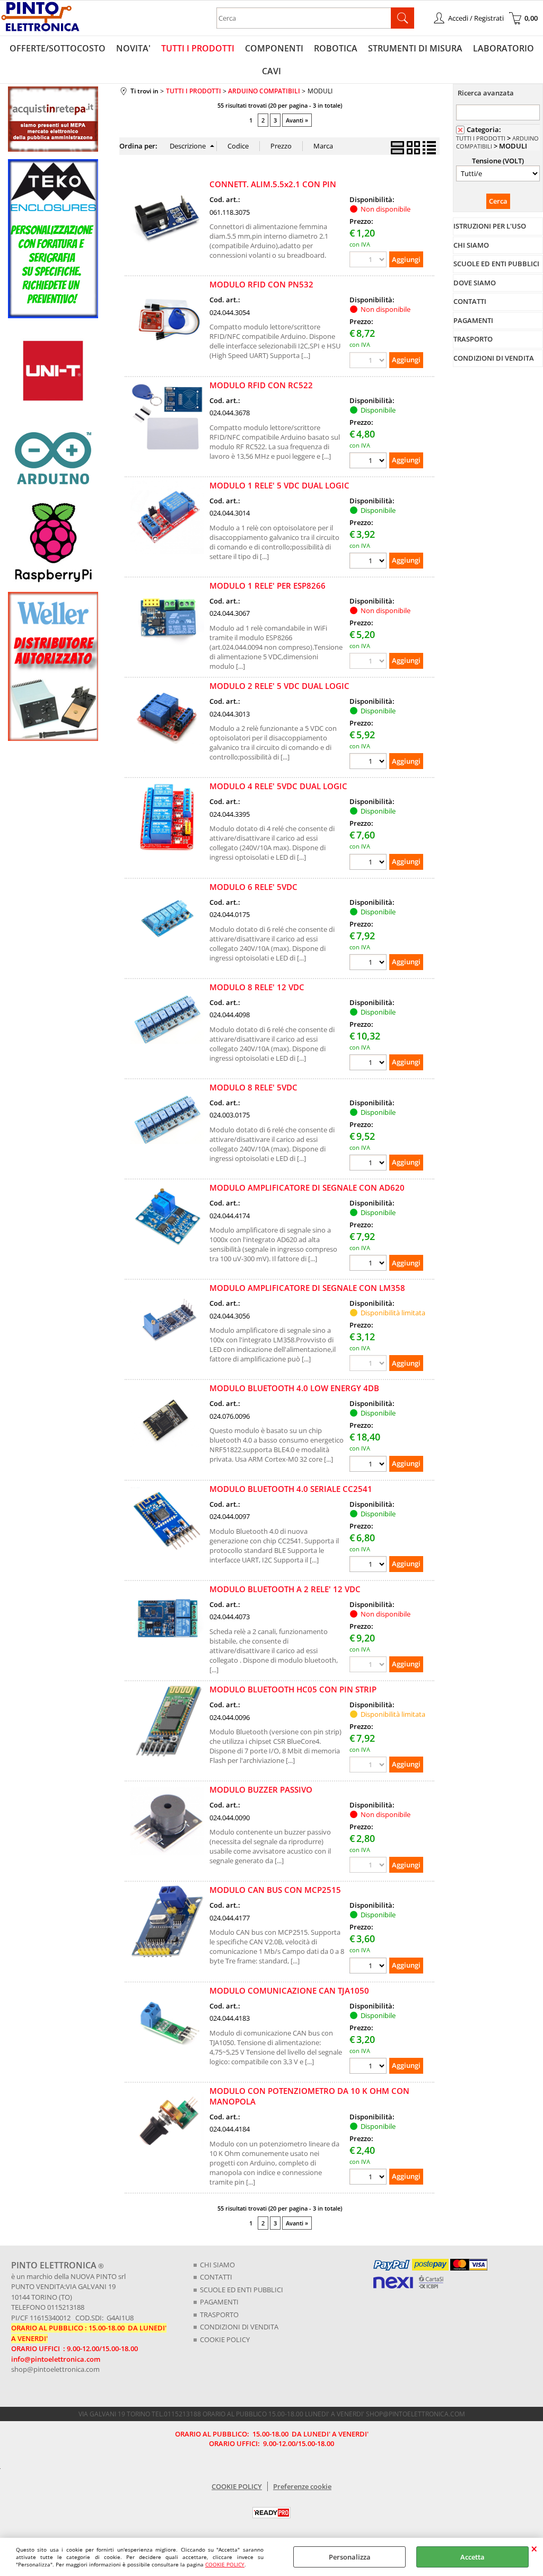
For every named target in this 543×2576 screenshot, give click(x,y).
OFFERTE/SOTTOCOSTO (58, 48)
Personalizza (350, 2557)
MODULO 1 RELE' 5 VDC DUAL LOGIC (279, 485)
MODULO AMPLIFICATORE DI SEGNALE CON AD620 (307, 1187)
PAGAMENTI (219, 2302)
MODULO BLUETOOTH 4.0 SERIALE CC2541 (291, 1489)
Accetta (472, 2557)
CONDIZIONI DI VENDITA (239, 2327)
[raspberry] (53, 582)
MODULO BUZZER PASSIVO (261, 1789)
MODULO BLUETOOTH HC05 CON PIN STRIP (293, 1689)
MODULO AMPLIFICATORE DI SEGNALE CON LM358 (307, 1288)
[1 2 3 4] (369, 462)
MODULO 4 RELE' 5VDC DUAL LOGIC (278, 786)
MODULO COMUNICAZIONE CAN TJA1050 (289, 1990)
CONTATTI (216, 2277)
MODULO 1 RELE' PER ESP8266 (268, 586)
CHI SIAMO (217, 2265)
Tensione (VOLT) (498, 161)
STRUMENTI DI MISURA (415, 48)
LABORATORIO (503, 48)
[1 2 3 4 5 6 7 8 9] (369, 2178)
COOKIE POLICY (225, 2564)
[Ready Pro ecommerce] (271, 2513)
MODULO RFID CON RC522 (261, 385)
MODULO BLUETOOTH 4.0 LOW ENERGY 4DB (294, 1388)
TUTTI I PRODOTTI (198, 48)
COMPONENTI (274, 48)
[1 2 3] (369, 1264)
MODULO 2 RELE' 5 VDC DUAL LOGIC (279, 686)
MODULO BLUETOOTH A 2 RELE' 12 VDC (285, 1589)
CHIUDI (534, 2548)
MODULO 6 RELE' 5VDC (253, 887)
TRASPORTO (219, 2315)
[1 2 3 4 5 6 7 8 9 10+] (369, 562)
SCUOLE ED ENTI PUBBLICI (242, 2290)
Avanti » (297, 120)
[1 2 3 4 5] (369, 1967)
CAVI (271, 71)
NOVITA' (133, 48)
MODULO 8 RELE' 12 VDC (257, 987)
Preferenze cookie (302, 2486)
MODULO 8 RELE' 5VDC (253, 1087)
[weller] (53, 738)
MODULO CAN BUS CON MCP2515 (275, 1890)
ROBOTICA (336, 48)
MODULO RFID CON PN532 (261, 284)
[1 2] (369, 1064)
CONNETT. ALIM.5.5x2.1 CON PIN (273, 184)
